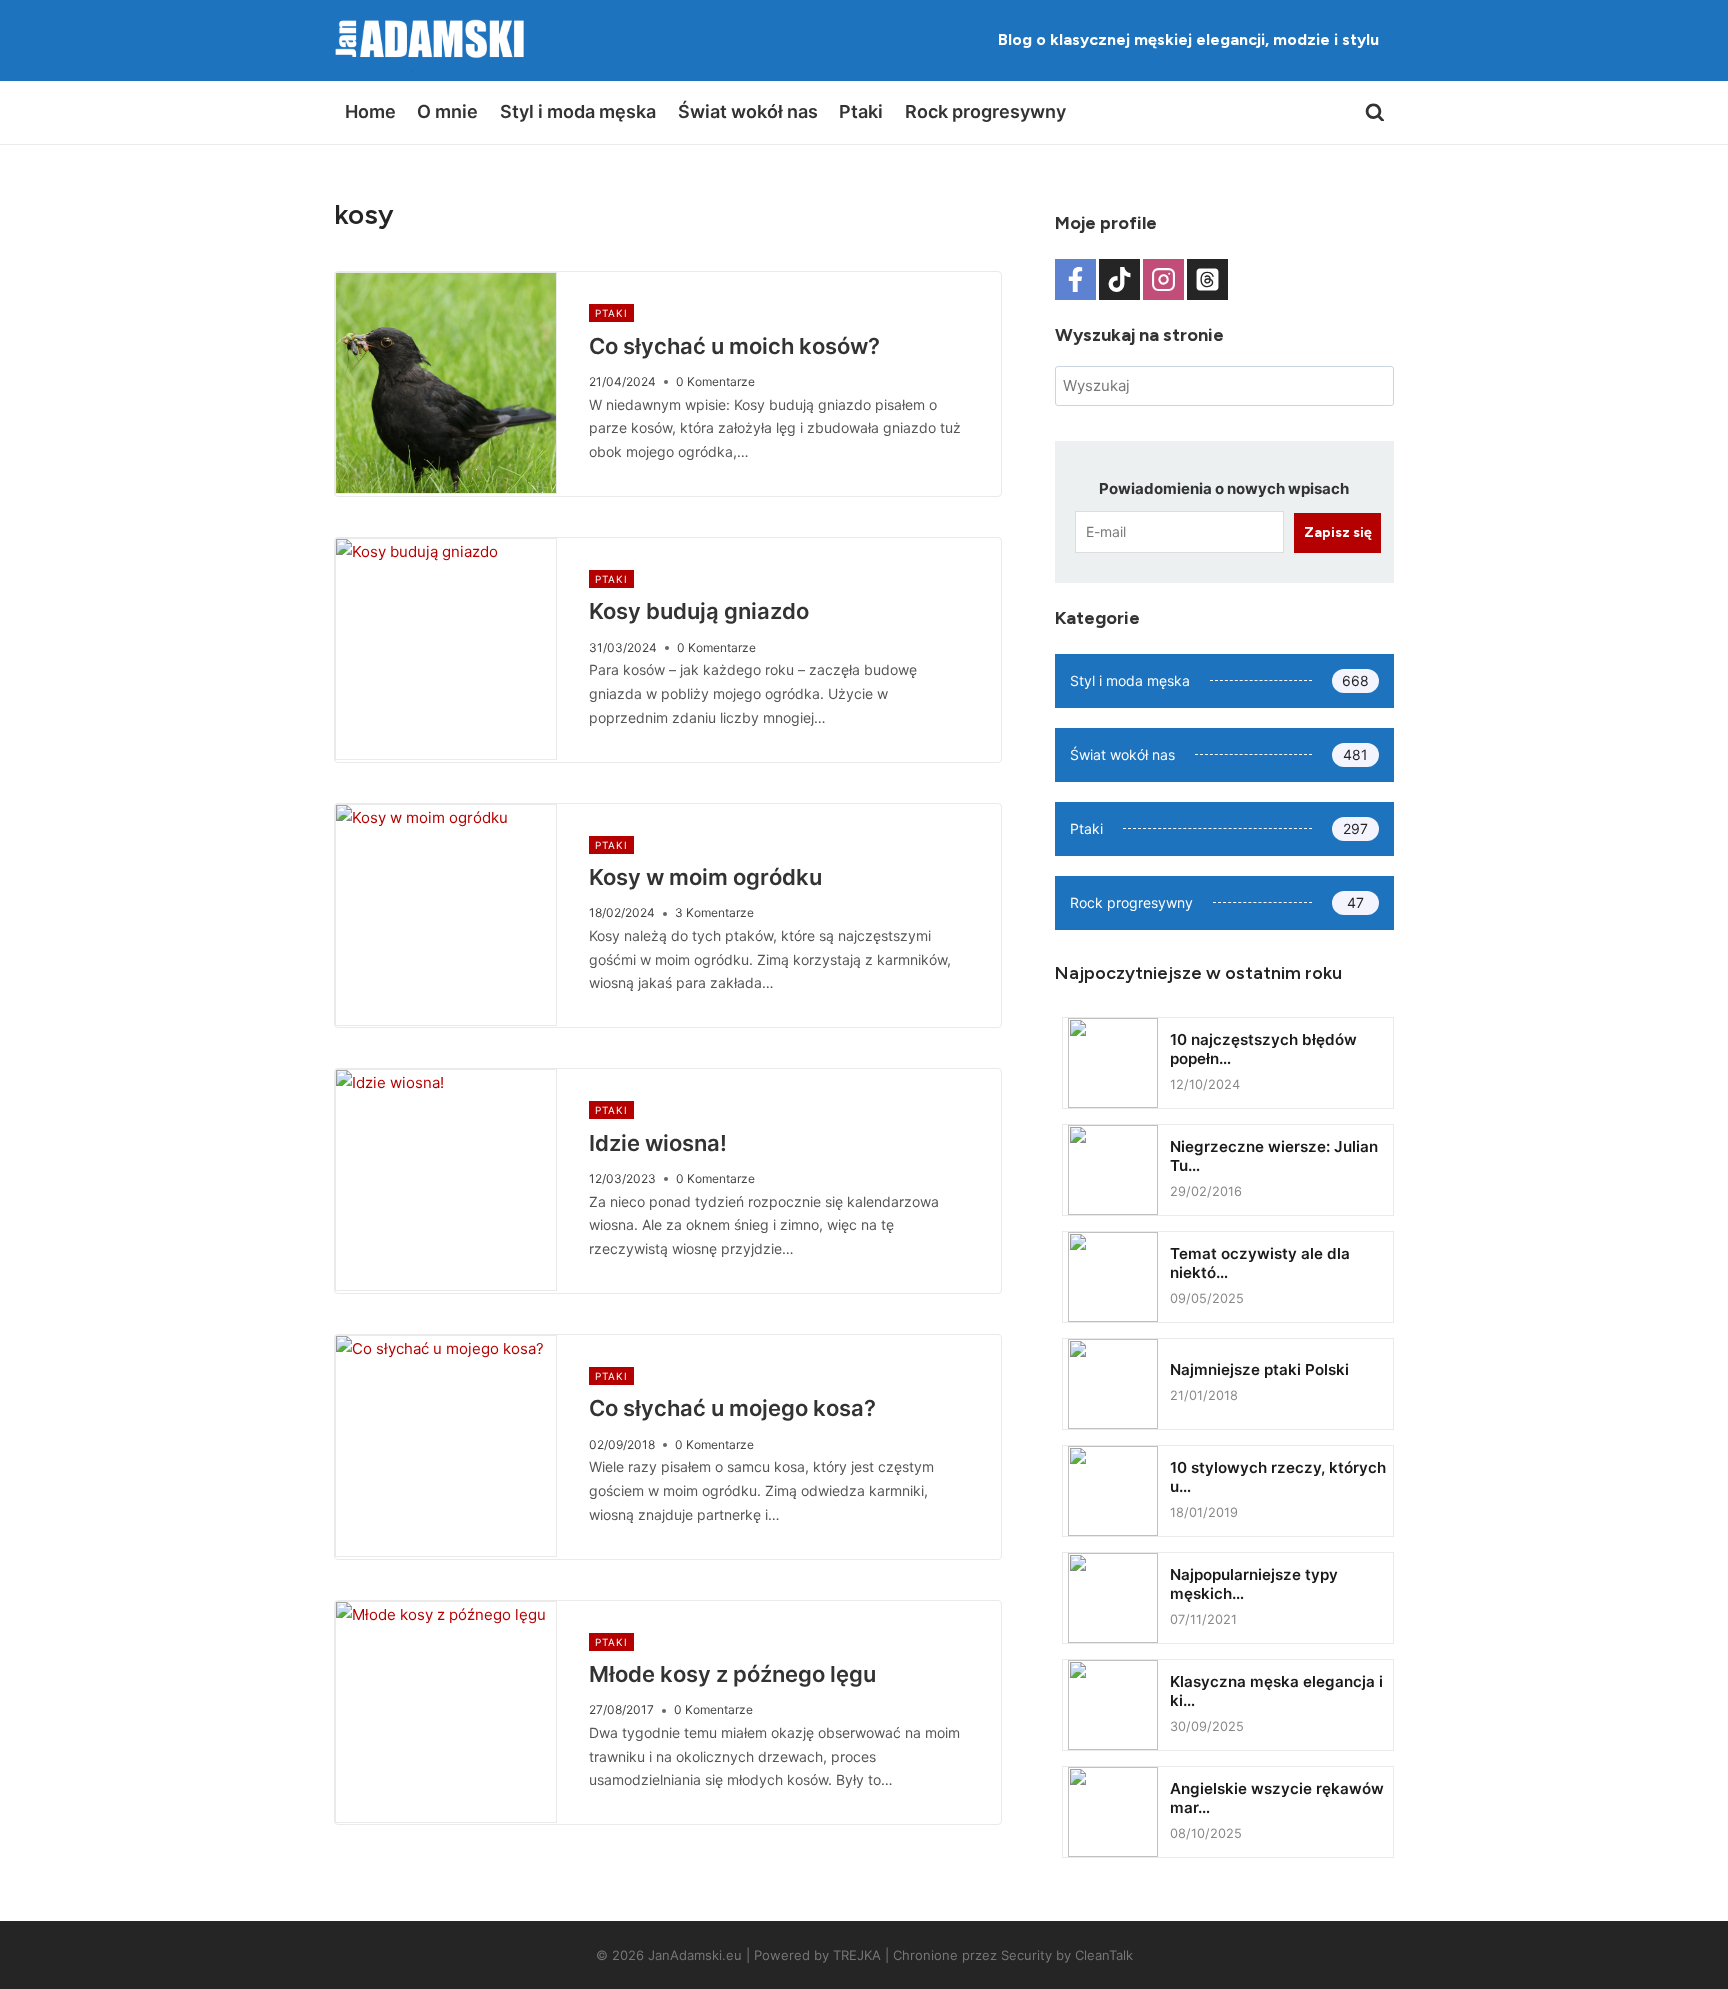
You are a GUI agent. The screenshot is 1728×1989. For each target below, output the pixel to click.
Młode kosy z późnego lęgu (732, 1674)
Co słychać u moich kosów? (734, 346)
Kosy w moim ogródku (705, 877)
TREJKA (857, 1955)
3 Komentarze (714, 912)
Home (370, 111)
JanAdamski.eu (695, 1955)
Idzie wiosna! (658, 1143)
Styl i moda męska (578, 111)
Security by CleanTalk (1067, 1955)
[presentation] (446, 383)
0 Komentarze (715, 381)
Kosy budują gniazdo (699, 611)
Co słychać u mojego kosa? (732, 1408)
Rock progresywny (985, 111)
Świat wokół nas (748, 111)
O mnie (447, 111)
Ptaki (861, 111)
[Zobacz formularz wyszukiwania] (1375, 113)
